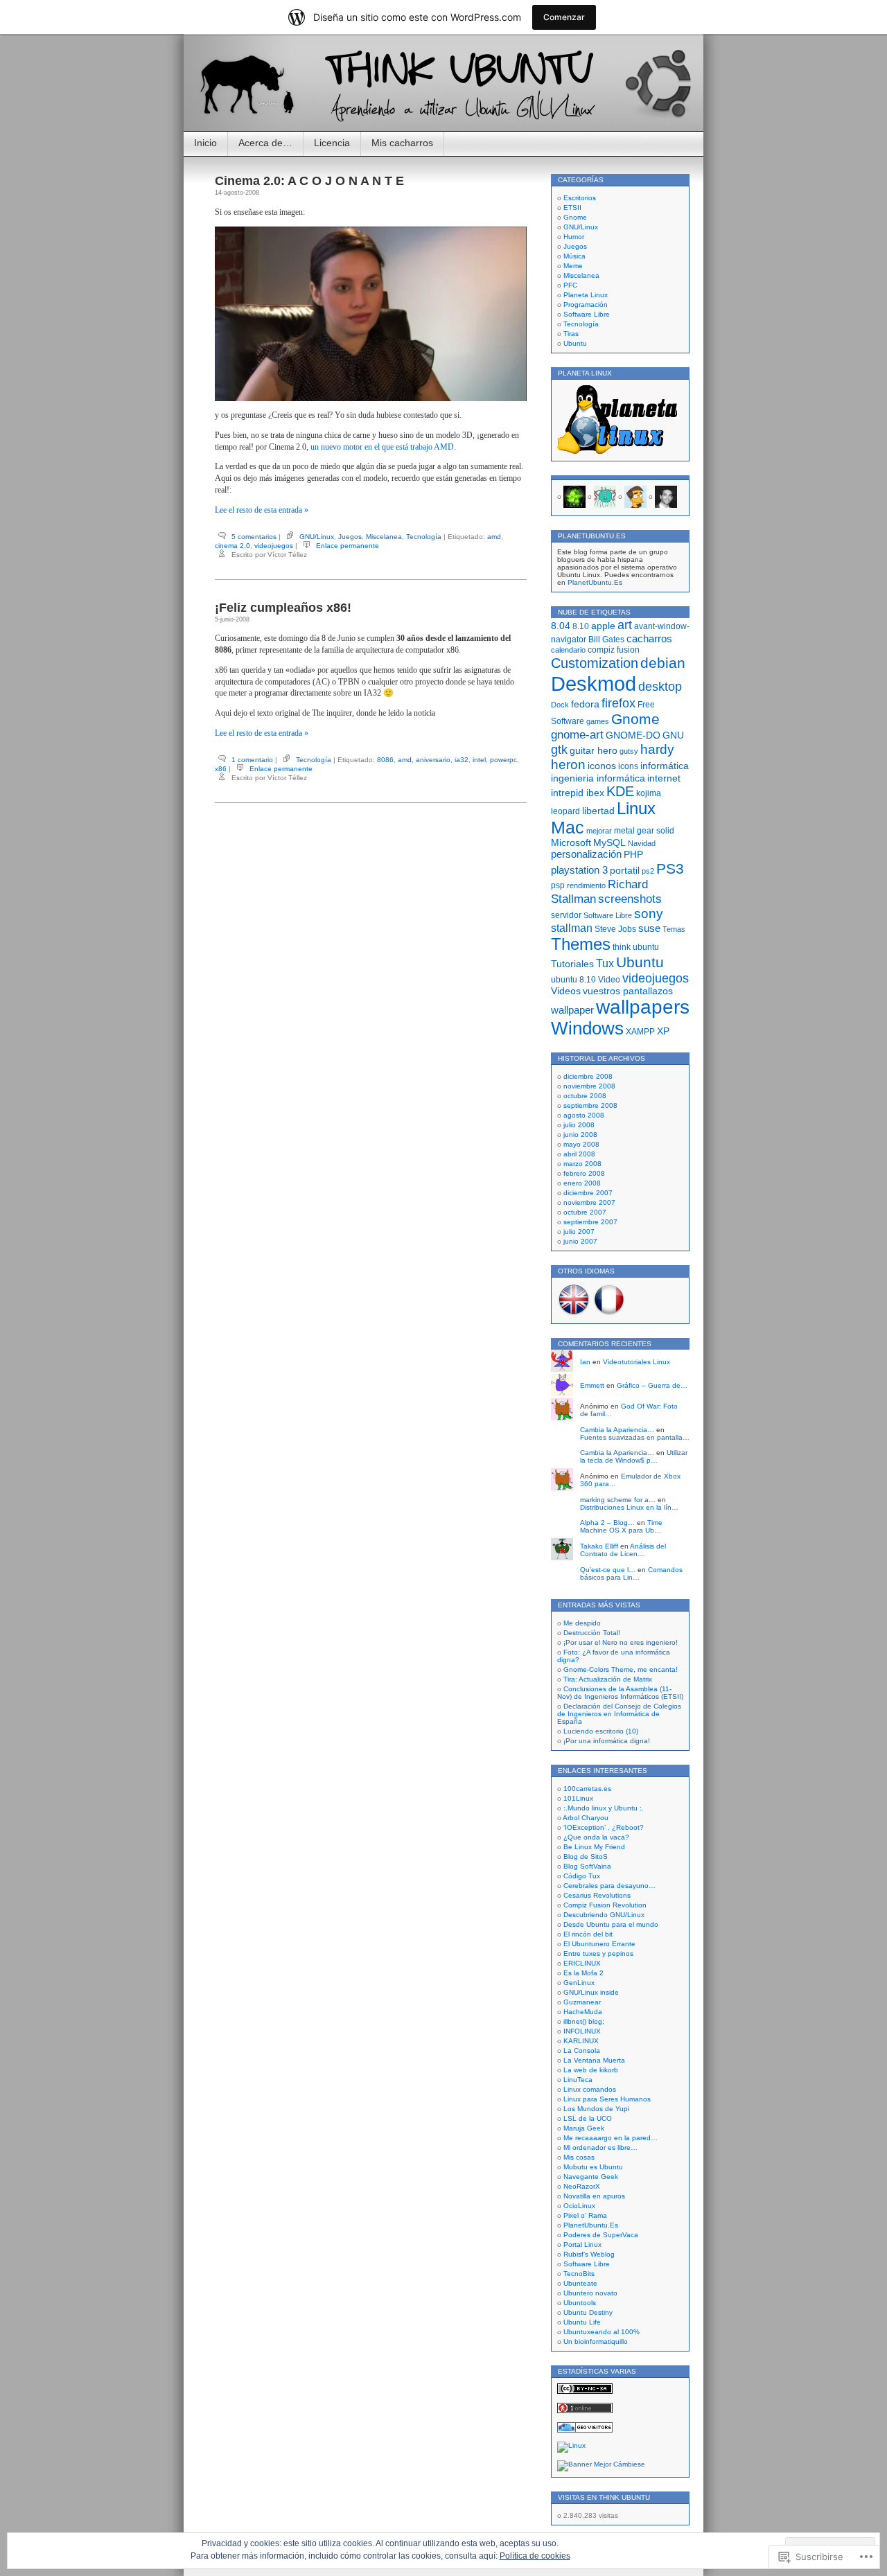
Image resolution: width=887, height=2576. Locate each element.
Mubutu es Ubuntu (593, 2167)
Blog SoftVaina (587, 1866)
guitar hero (594, 750)
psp (558, 885)
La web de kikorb (591, 2070)
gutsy (629, 751)
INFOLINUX (582, 2031)
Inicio (205, 143)
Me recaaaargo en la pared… (611, 2138)
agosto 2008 (584, 1115)
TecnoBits (579, 2274)
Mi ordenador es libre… (600, 2147)
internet (664, 778)
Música (574, 256)
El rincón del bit (588, 1934)
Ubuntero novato (590, 2293)
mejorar (599, 831)
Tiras (571, 334)
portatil (625, 870)
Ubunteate (580, 2283)
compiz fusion (614, 650)
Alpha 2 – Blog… (607, 1523)
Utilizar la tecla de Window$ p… (634, 1456)
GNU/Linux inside (591, 1992)
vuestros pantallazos (628, 991)
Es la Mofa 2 (583, 1973)
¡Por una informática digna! (607, 1741)
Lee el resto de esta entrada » (262, 510)
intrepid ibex (578, 793)
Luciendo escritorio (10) (601, 1731)
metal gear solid (644, 831)
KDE (620, 791)
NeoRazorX (582, 2186)
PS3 (670, 868)
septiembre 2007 (590, 1222)
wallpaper (572, 1010)
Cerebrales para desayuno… (609, 1886)
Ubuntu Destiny (588, 2312)
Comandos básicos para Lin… (631, 1573)
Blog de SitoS (586, 1856)
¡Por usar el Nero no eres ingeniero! (621, 1642)
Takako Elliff (599, 1546)
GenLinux (579, 1983)
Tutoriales (572, 964)
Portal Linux (582, 2244)
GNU (673, 735)
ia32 (462, 760)
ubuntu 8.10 (573, 980)
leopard (565, 811)
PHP (633, 855)
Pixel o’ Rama (585, 2215)
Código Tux (582, 1876)
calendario (568, 650)
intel (479, 760)
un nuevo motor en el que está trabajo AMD (382, 447)
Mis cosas (579, 2157)
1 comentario (252, 760)
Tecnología (424, 537)
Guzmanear (582, 2002)
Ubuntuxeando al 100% (601, 2332)
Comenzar (564, 17)
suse (649, 928)
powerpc (503, 760)
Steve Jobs (615, 929)
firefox (618, 703)
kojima (649, 793)
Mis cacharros (402, 143)
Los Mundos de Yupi (596, 2109)
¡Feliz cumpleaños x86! (283, 608)
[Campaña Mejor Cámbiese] (601, 2464)
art (625, 625)
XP (663, 1031)
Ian (585, 1362)
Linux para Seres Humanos (607, 2099)
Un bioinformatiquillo (596, 2341)
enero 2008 (582, 1183)
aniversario (433, 760)
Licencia (332, 143)
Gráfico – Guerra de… (652, 1385)
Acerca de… (265, 143)
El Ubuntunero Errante (599, 1944)
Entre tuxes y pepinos (598, 1953)
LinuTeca (578, 2080)
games (598, 721)
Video (609, 980)
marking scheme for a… (618, 1500)
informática (665, 766)
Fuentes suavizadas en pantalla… (635, 1437)
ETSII (572, 208)
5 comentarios (254, 537)
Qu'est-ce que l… (608, 1570)
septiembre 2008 (590, 1105)
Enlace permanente (348, 546)
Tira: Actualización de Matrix (608, 1679)
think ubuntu (636, 947)
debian (663, 663)
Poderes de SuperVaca (601, 2235)
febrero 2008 (584, 1173)
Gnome (575, 217)
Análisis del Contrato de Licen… (623, 1550)
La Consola (582, 2050)
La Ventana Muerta (594, 2060)
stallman (572, 928)
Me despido (582, 1623)
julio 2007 (579, 1232)
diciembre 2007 (588, 1193)
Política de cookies (535, 2556)
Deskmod (594, 683)
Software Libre (587, 314)
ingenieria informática (598, 778)
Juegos (350, 537)
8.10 (581, 626)
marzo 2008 (582, 1164)
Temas (674, 929)
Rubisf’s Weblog (589, 2254)
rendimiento (586, 885)
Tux (605, 963)
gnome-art (577, 734)
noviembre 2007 (589, 1202)
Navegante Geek (591, 2177)
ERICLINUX (582, 1963)
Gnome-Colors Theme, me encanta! (621, 1669)
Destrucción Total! (592, 1633)
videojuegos (274, 546)
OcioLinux (579, 2206)
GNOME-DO (633, 735)
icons (628, 766)
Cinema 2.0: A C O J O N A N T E (309, 181)
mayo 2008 (581, 1144)
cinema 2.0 (232, 546)
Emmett (592, 1385)
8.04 (561, 626)
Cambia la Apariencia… (617, 1430)
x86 (221, 769)
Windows (587, 1028)
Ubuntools (580, 2303)
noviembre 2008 (589, 1086)
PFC (570, 285)
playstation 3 (579, 870)
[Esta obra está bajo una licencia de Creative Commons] (585, 2391)
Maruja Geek (584, 2128)
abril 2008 (579, 1154)
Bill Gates (606, 639)
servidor (566, 915)
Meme (573, 266)
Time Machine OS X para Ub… (621, 1526)
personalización (586, 854)
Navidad (642, 843)
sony (649, 914)
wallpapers (643, 1007)
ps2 (648, 871)
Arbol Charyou (586, 1818)
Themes (581, 944)
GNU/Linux (317, 537)
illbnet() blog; (584, 2021)
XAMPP (640, 1032)
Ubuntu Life (582, 2322)
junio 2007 (580, 1241)
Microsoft (571, 843)
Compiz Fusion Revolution (605, 1905)
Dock (560, 705)
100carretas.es (587, 1789)
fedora (585, 704)
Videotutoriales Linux (636, 1362)
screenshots (630, 899)
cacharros (649, 638)
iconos (602, 766)
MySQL (609, 843)
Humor (574, 237)
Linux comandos (590, 2089)
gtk (559, 750)
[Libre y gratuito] (571, 2445)
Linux (636, 809)
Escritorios (580, 198)
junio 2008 (580, 1135)
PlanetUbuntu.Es (595, 582)
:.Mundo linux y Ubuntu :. (604, 1808)
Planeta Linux (586, 295)
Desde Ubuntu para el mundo (611, 1924)
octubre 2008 (585, 1096)
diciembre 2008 (588, 1076)
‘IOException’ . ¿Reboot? (604, 1827)
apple (603, 626)
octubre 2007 (585, 1212)
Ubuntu (575, 343)
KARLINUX (581, 2041)
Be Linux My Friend (594, 1847)
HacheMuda (583, 2012)
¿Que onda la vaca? (596, 1837)
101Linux (578, 1798)
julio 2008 (579, 1125)
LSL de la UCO (588, 2118)
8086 (385, 760)
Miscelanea (384, 537)
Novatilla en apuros (594, 2196)
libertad (598, 811)
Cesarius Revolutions (597, 1895)
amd (494, 537)
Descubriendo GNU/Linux (604, 1915)
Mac (568, 828)
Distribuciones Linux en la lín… (629, 1507)
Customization (595, 663)
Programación (586, 305)
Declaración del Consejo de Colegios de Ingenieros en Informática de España (619, 1714)
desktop (660, 686)
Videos (566, 991)
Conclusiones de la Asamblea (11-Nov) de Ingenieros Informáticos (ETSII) (620, 1693)
